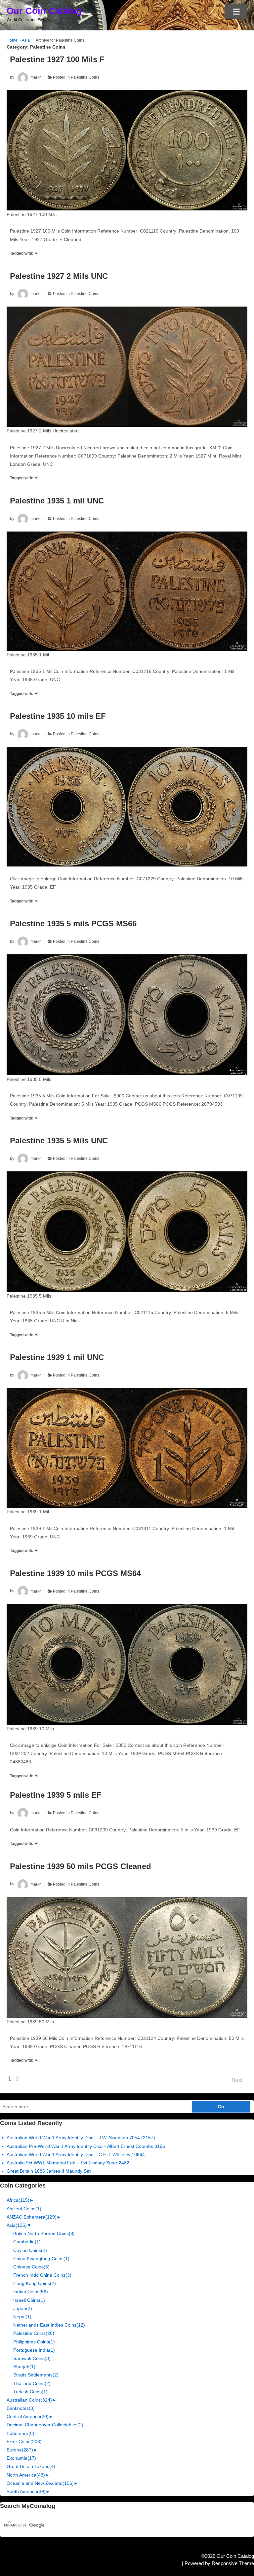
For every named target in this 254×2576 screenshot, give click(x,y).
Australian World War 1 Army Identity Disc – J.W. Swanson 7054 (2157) (81, 2138)
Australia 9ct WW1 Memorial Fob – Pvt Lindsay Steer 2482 (68, 2163)
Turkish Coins (30, 2392)
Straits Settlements (36, 2375)
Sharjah (24, 2367)
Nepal (22, 2317)
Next (237, 2080)
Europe (20, 2450)
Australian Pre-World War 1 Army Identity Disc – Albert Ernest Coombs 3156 (86, 2146)
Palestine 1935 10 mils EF (58, 716)
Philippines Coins (34, 2342)
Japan (23, 2308)
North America (26, 2475)
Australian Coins (29, 2400)
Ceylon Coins (30, 2250)
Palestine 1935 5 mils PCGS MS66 (73, 923)
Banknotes (21, 2408)
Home (12, 40)
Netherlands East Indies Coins (49, 2325)
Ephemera (21, 2433)
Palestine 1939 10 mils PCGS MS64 (75, 1573)
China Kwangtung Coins (41, 2259)
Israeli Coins (29, 2300)
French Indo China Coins (42, 2275)
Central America (28, 2416)
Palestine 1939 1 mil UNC (57, 1357)
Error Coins (24, 2442)
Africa (18, 2200)
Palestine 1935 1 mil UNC (57, 501)
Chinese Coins (31, 2267)
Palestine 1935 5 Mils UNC (59, 1141)
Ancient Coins (24, 2209)
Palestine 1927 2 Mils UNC (59, 276)
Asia (26, 40)
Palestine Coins (85, 77)
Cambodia (27, 2242)
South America (26, 2491)
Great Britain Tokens (31, 2466)
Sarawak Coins (32, 2358)
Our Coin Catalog (44, 11)
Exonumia (21, 2458)
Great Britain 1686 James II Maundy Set (49, 2171)
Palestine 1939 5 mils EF (56, 1795)
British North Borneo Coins (44, 2233)
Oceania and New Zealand (40, 2483)
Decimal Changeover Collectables (45, 2425)
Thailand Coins (32, 2383)
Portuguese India (34, 2350)
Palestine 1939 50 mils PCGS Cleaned (81, 1866)
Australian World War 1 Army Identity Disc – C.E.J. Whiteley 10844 (76, 2154)
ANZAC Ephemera (32, 2217)
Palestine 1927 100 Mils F (57, 59)
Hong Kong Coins (35, 2283)
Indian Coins (31, 2292)
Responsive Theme (233, 2563)
